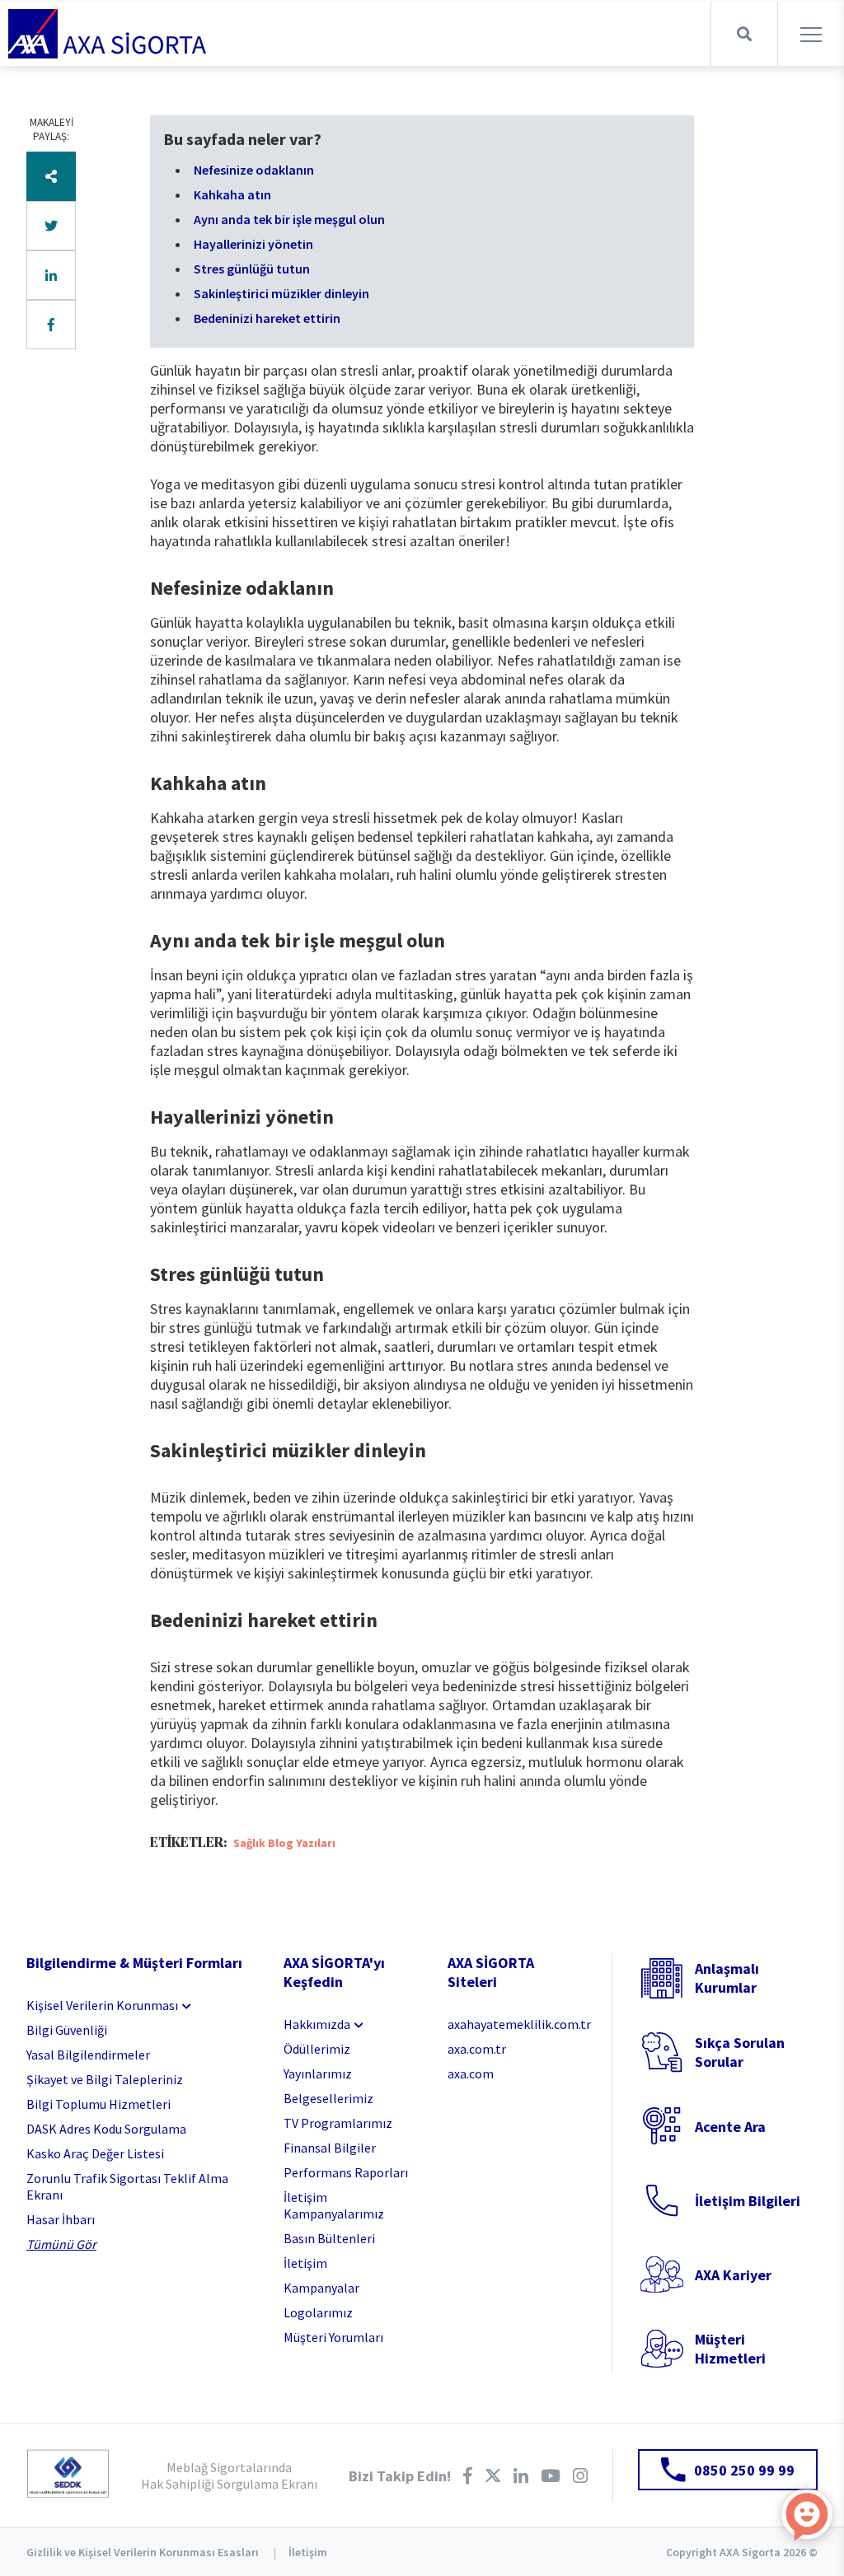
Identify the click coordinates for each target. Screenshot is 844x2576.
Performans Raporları (346, 2172)
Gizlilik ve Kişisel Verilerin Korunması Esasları (143, 2552)
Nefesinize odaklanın (254, 170)
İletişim (305, 2263)
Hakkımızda (317, 2024)
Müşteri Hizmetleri (730, 2349)
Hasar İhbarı (61, 2219)
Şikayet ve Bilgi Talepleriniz (105, 2079)
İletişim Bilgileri (748, 2201)
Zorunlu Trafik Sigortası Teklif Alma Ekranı (127, 2186)
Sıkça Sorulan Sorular (740, 2052)
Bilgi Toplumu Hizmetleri (98, 2104)
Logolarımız (318, 2312)
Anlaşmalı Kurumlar (727, 1978)
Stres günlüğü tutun (252, 269)
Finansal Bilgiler (330, 2148)
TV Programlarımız (338, 2123)
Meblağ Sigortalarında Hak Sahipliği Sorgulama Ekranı (229, 2475)
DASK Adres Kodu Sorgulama (106, 2129)
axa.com (471, 2073)
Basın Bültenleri (329, 2238)
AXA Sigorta (107, 34)
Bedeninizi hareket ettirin (267, 318)
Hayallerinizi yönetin (253, 244)
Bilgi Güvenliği (67, 2030)
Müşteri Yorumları (333, 2337)
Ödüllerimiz (317, 2049)
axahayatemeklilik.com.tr (517, 2024)
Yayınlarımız (318, 2073)
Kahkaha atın (232, 194)
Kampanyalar (321, 2288)
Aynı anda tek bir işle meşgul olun (289, 219)
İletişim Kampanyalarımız (334, 2205)
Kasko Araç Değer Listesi (95, 2153)
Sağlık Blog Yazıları (284, 1843)
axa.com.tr (477, 2049)
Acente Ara (730, 2127)
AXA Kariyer (733, 2275)
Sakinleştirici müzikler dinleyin (281, 293)
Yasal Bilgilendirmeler (88, 2055)
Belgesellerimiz (328, 2098)
